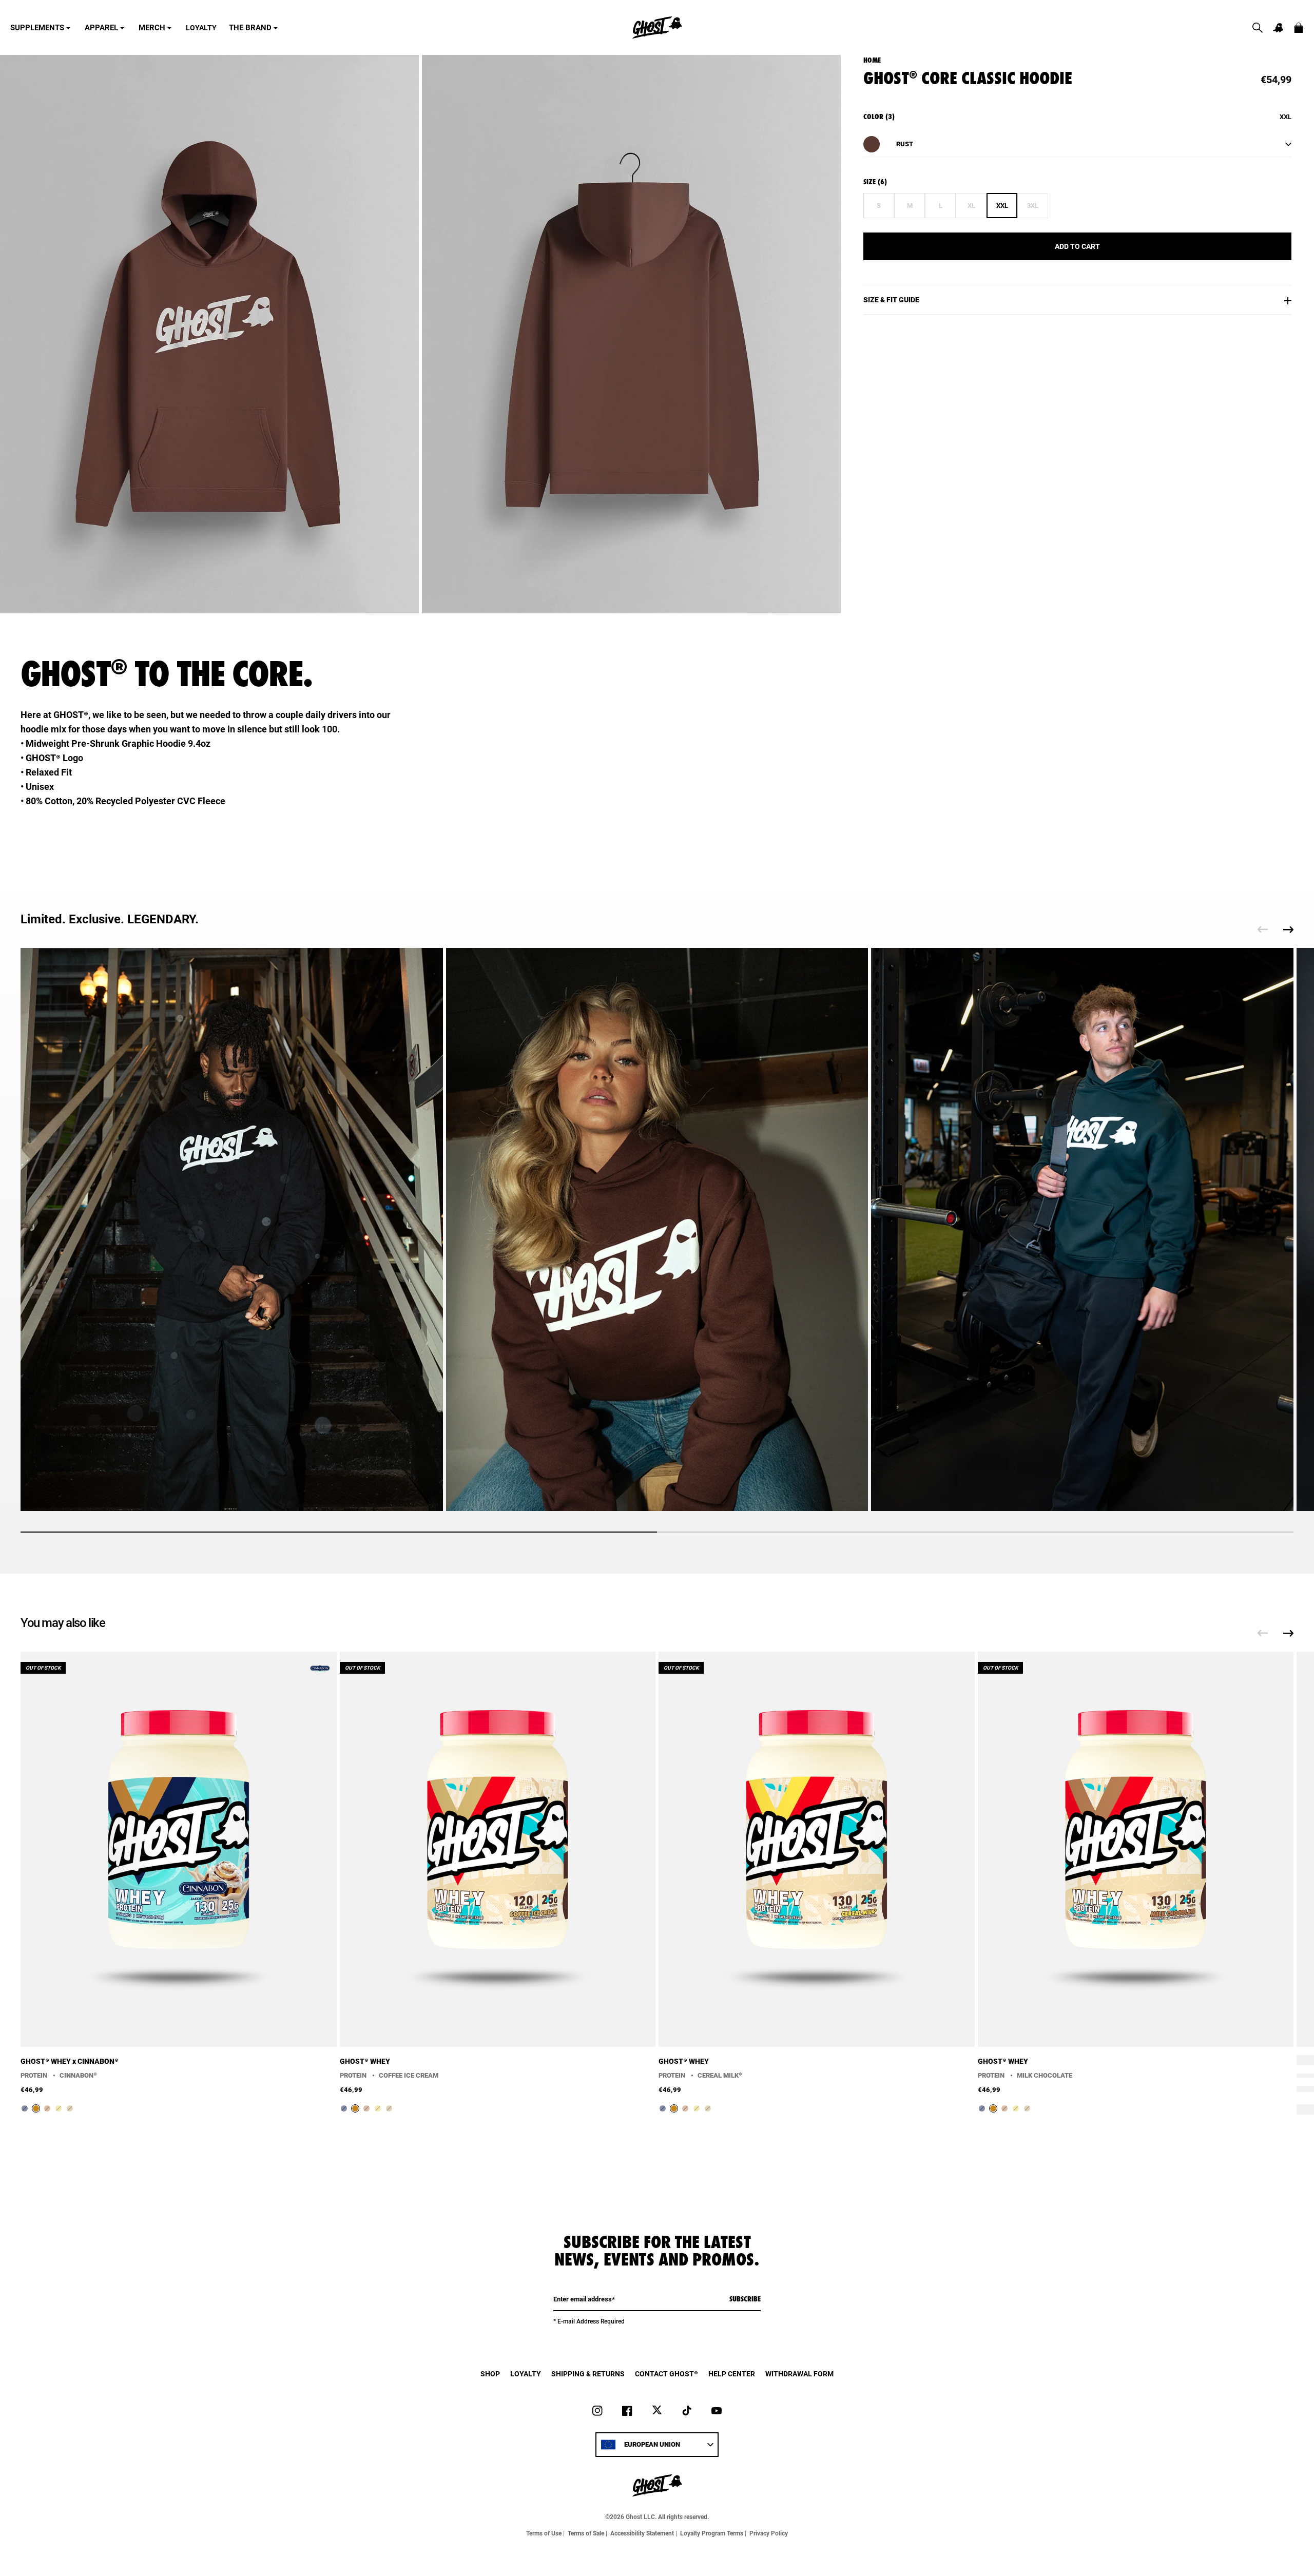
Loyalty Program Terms (712, 2533)
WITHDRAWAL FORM (799, 2374)
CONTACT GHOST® (666, 2374)
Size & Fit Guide (891, 300)
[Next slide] (1288, 929)
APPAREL (101, 28)
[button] (1258, 28)
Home (872, 60)
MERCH (152, 28)
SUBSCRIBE (745, 2299)
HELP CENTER (732, 2374)
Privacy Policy (769, 2533)
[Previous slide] (1263, 929)
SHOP (490, 2374)
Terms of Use (544, 2533)
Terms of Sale (586, 2533)
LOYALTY (201, 28)
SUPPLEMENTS (37, 28)
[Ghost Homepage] (657, 27)
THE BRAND (250, 28)
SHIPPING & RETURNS (588, 2374)
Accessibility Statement (642, 2533)
